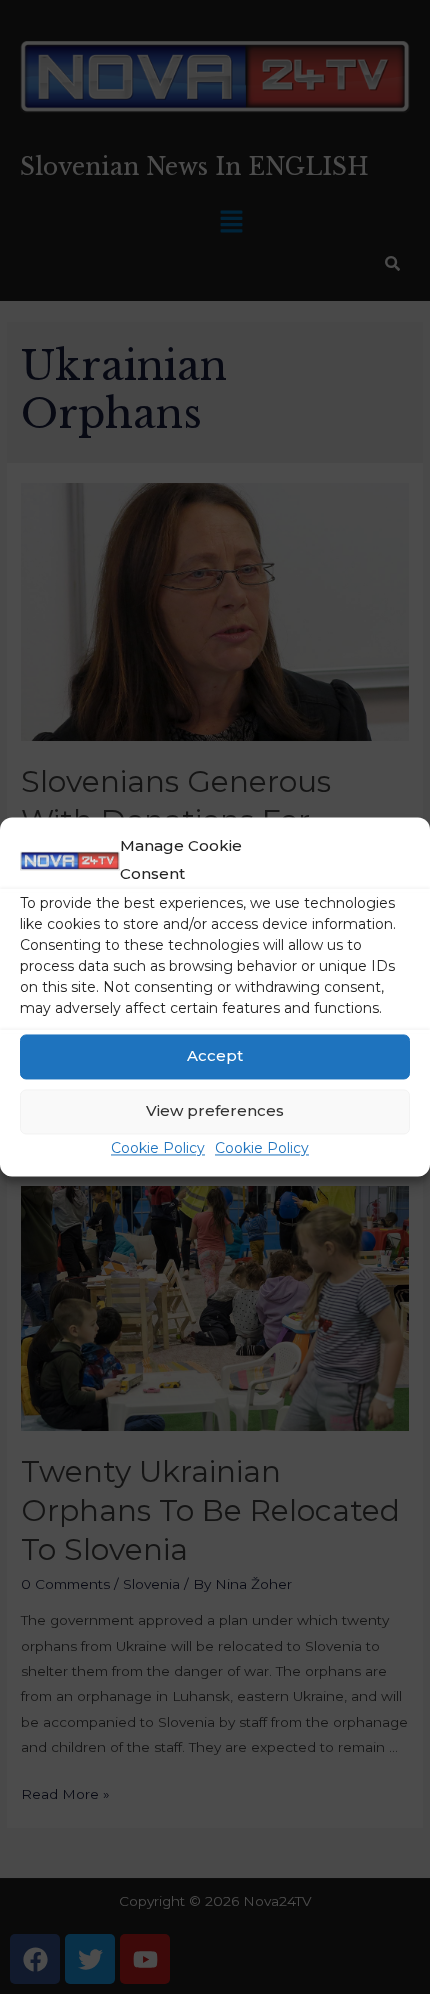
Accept (215, 1056)
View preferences (215, 1111)
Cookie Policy (158, 1148)
